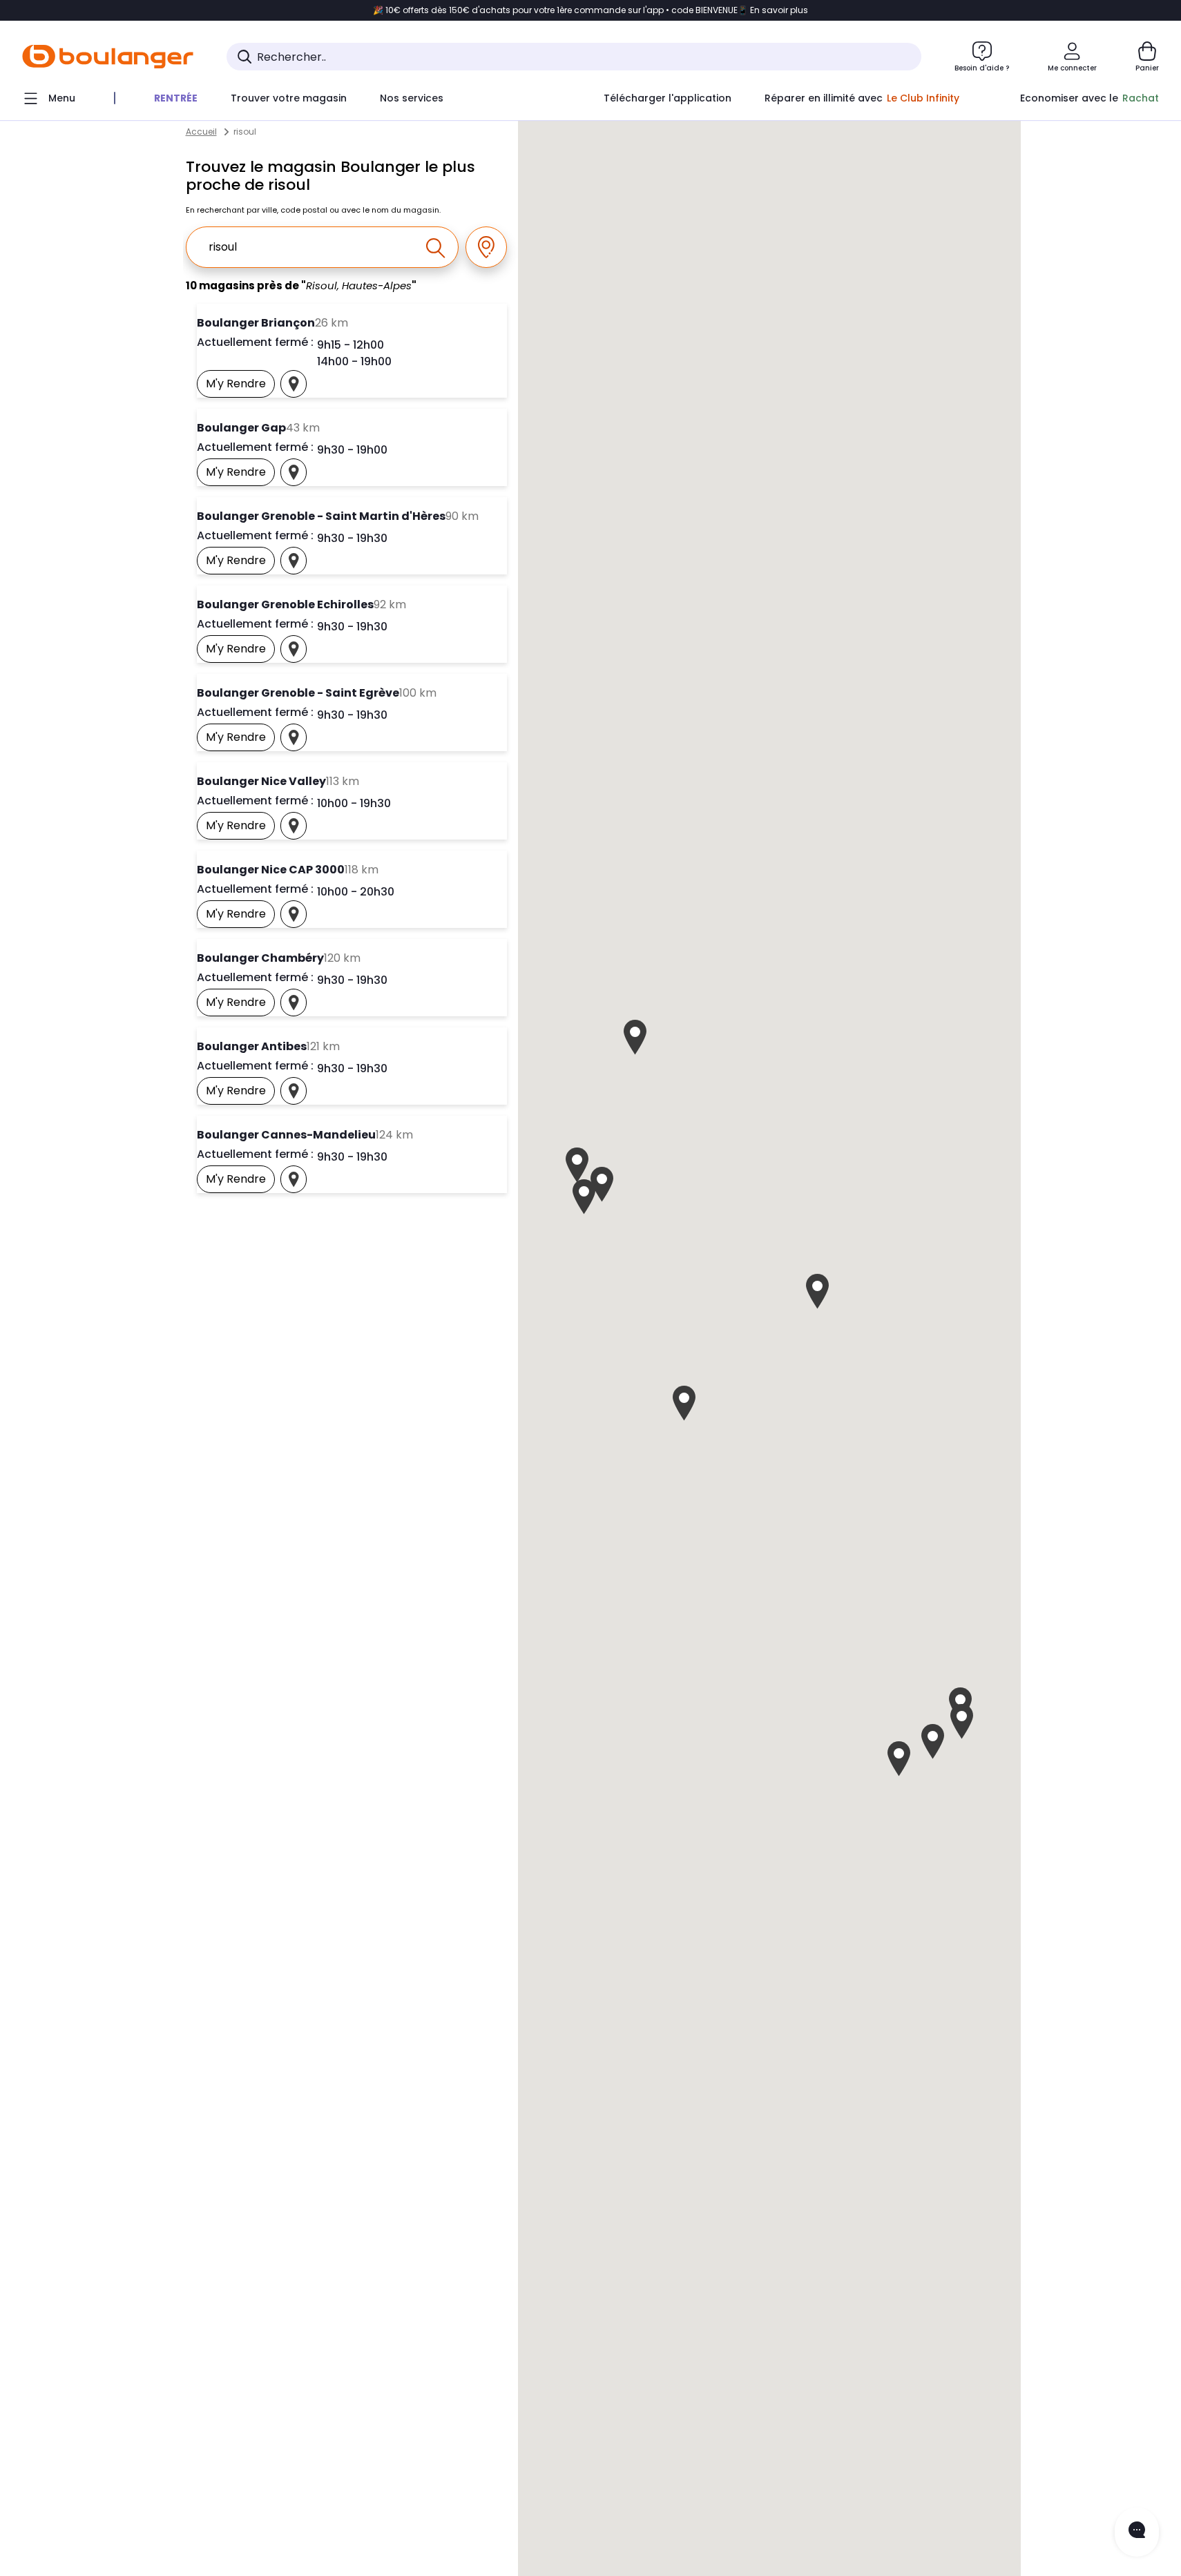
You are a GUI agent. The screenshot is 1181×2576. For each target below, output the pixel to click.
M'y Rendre (240, 387)
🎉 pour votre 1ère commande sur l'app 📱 (590, 10)
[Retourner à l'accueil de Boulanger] (108, 57)
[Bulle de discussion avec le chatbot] (1137, 2532)
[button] (817, 1291)
